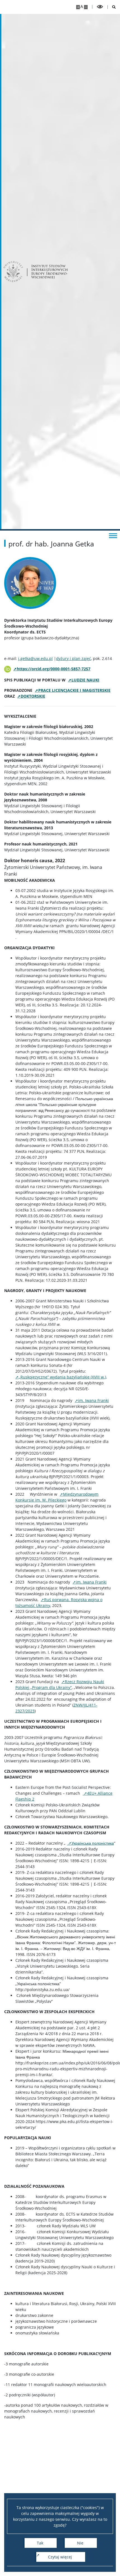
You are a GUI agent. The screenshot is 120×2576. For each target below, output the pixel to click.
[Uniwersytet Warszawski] (13, 272)
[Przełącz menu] (113, 535)
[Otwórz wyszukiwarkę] (112, 7)
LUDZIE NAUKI (85, 680)
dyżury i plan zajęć (74, 658)
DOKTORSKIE (33, 696)
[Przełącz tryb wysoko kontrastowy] (100, 7)
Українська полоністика (93, 1843)
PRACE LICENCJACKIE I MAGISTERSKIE (74, 690)
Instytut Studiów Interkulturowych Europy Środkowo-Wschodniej (50, 272)
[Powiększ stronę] (78, 7)
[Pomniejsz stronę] (86, 7)
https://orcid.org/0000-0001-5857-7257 (54, 669)
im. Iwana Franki (93, 1400)
